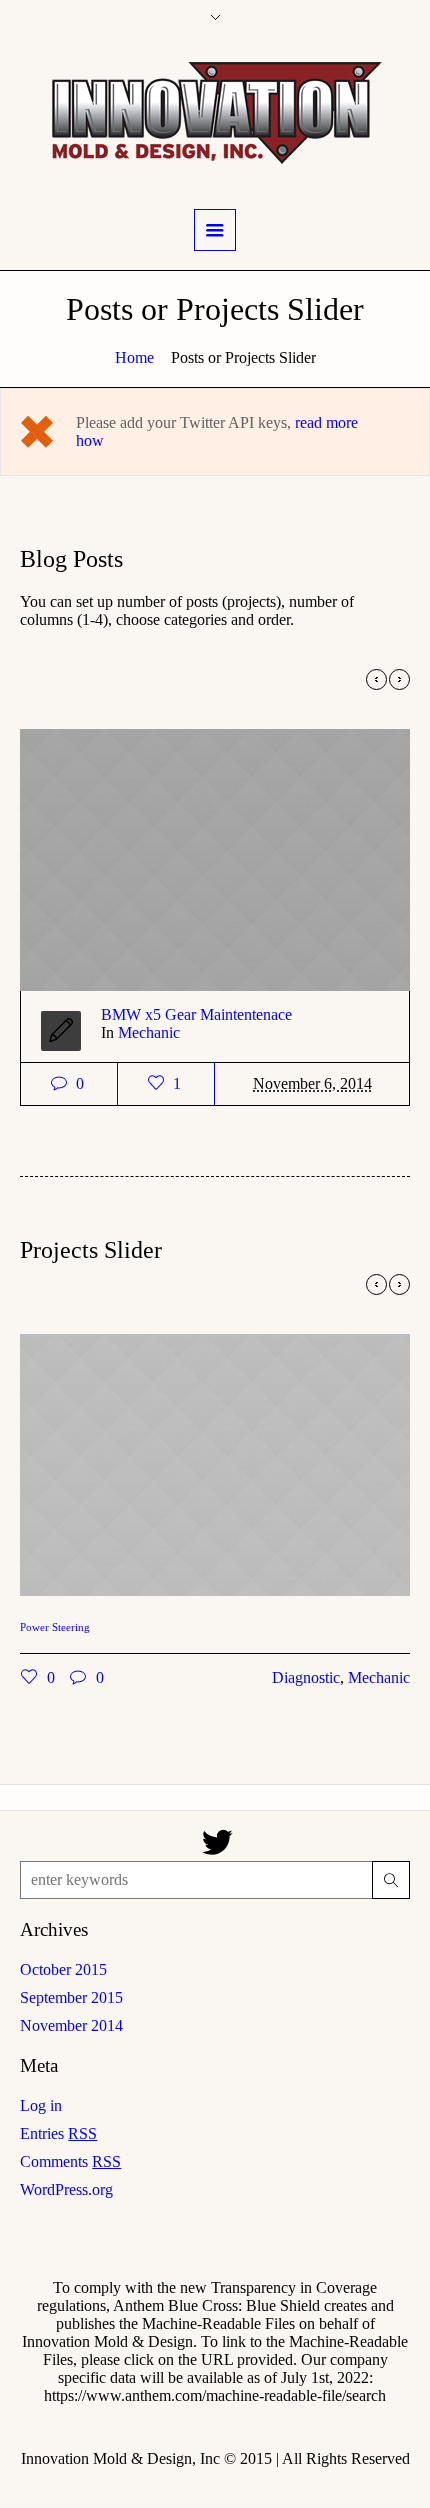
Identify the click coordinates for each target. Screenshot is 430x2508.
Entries (58, 2133)
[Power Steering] (141, 1453)
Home (134, 357)
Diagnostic (232, 1677)
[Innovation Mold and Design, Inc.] (215, 112)
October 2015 (63, 1969)
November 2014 (71, 2025)
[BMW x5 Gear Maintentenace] (141, 848)
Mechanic (75, 1032)
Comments (70, 2161)
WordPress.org (66, 2189)
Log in (41, 2105)
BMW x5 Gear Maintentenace (122, 1014)
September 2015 (71, 1997)
